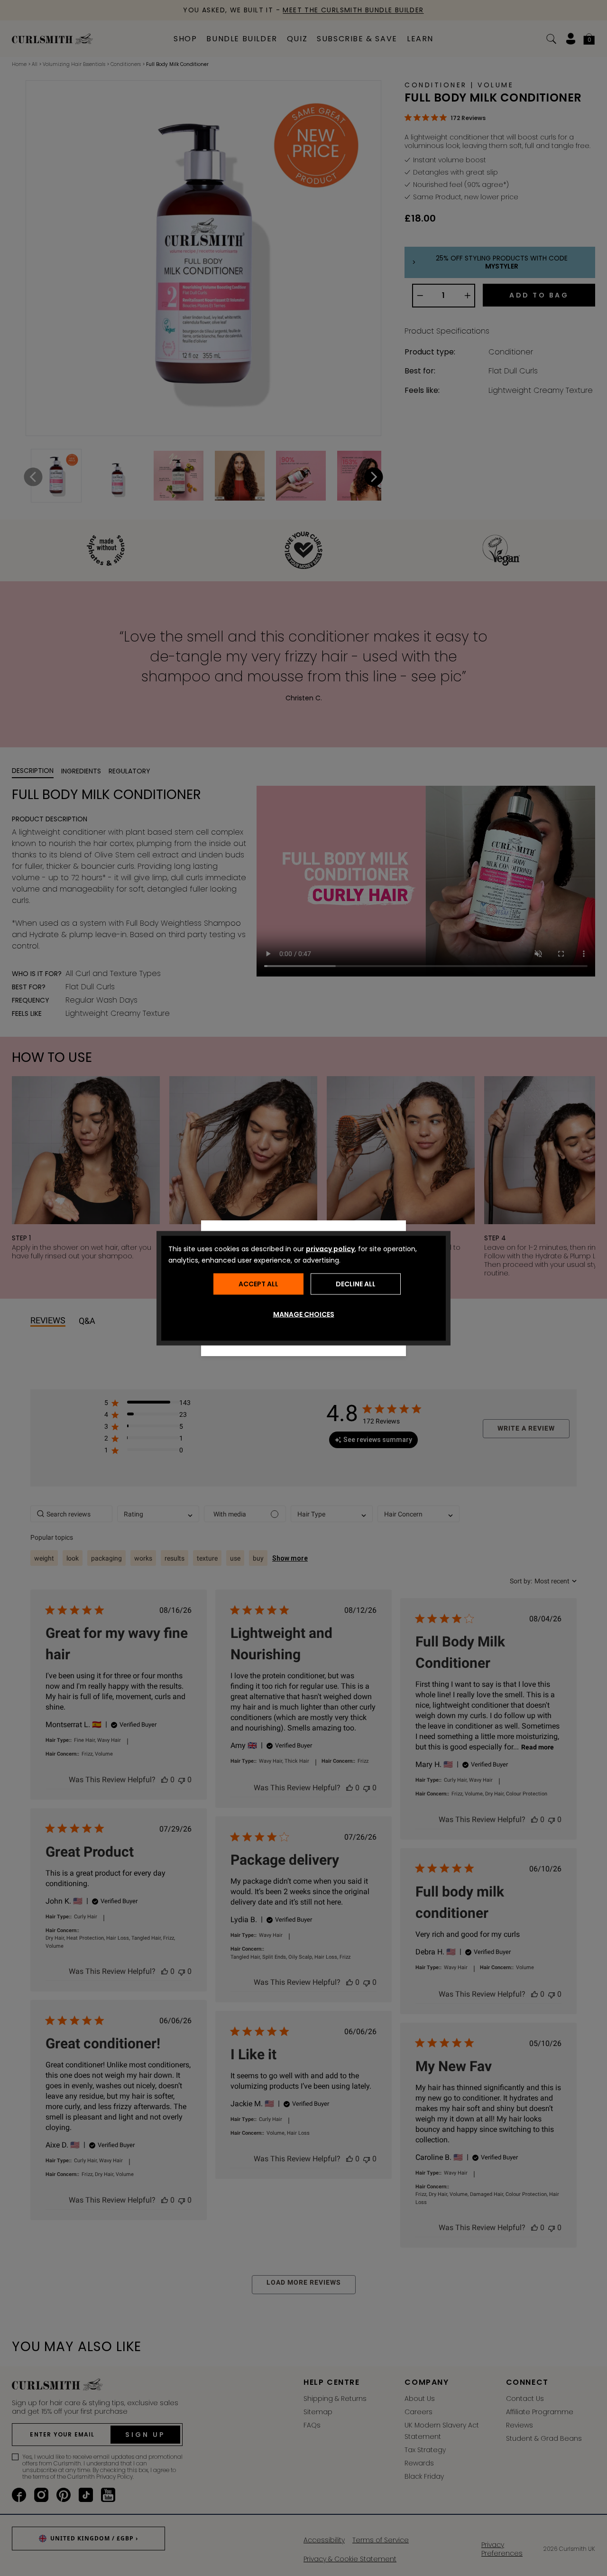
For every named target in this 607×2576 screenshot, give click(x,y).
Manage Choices (304, 1314)
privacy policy (330, 1248)
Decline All (356, 1284)
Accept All (258, 1284)
